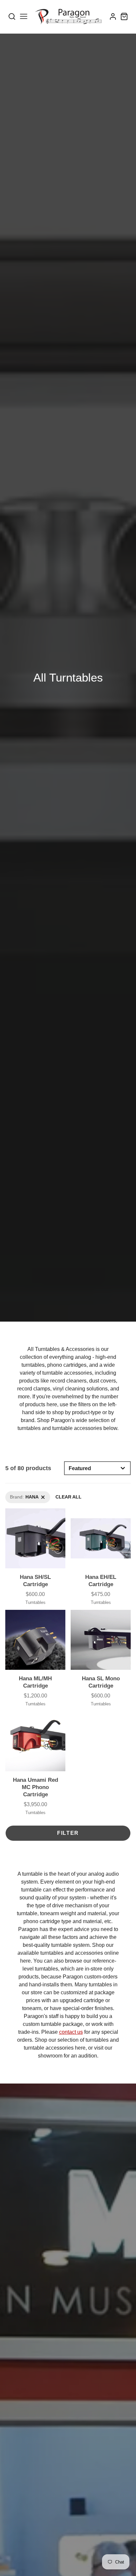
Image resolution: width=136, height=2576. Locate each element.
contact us (71, 2032)
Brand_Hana (18, 1495)
